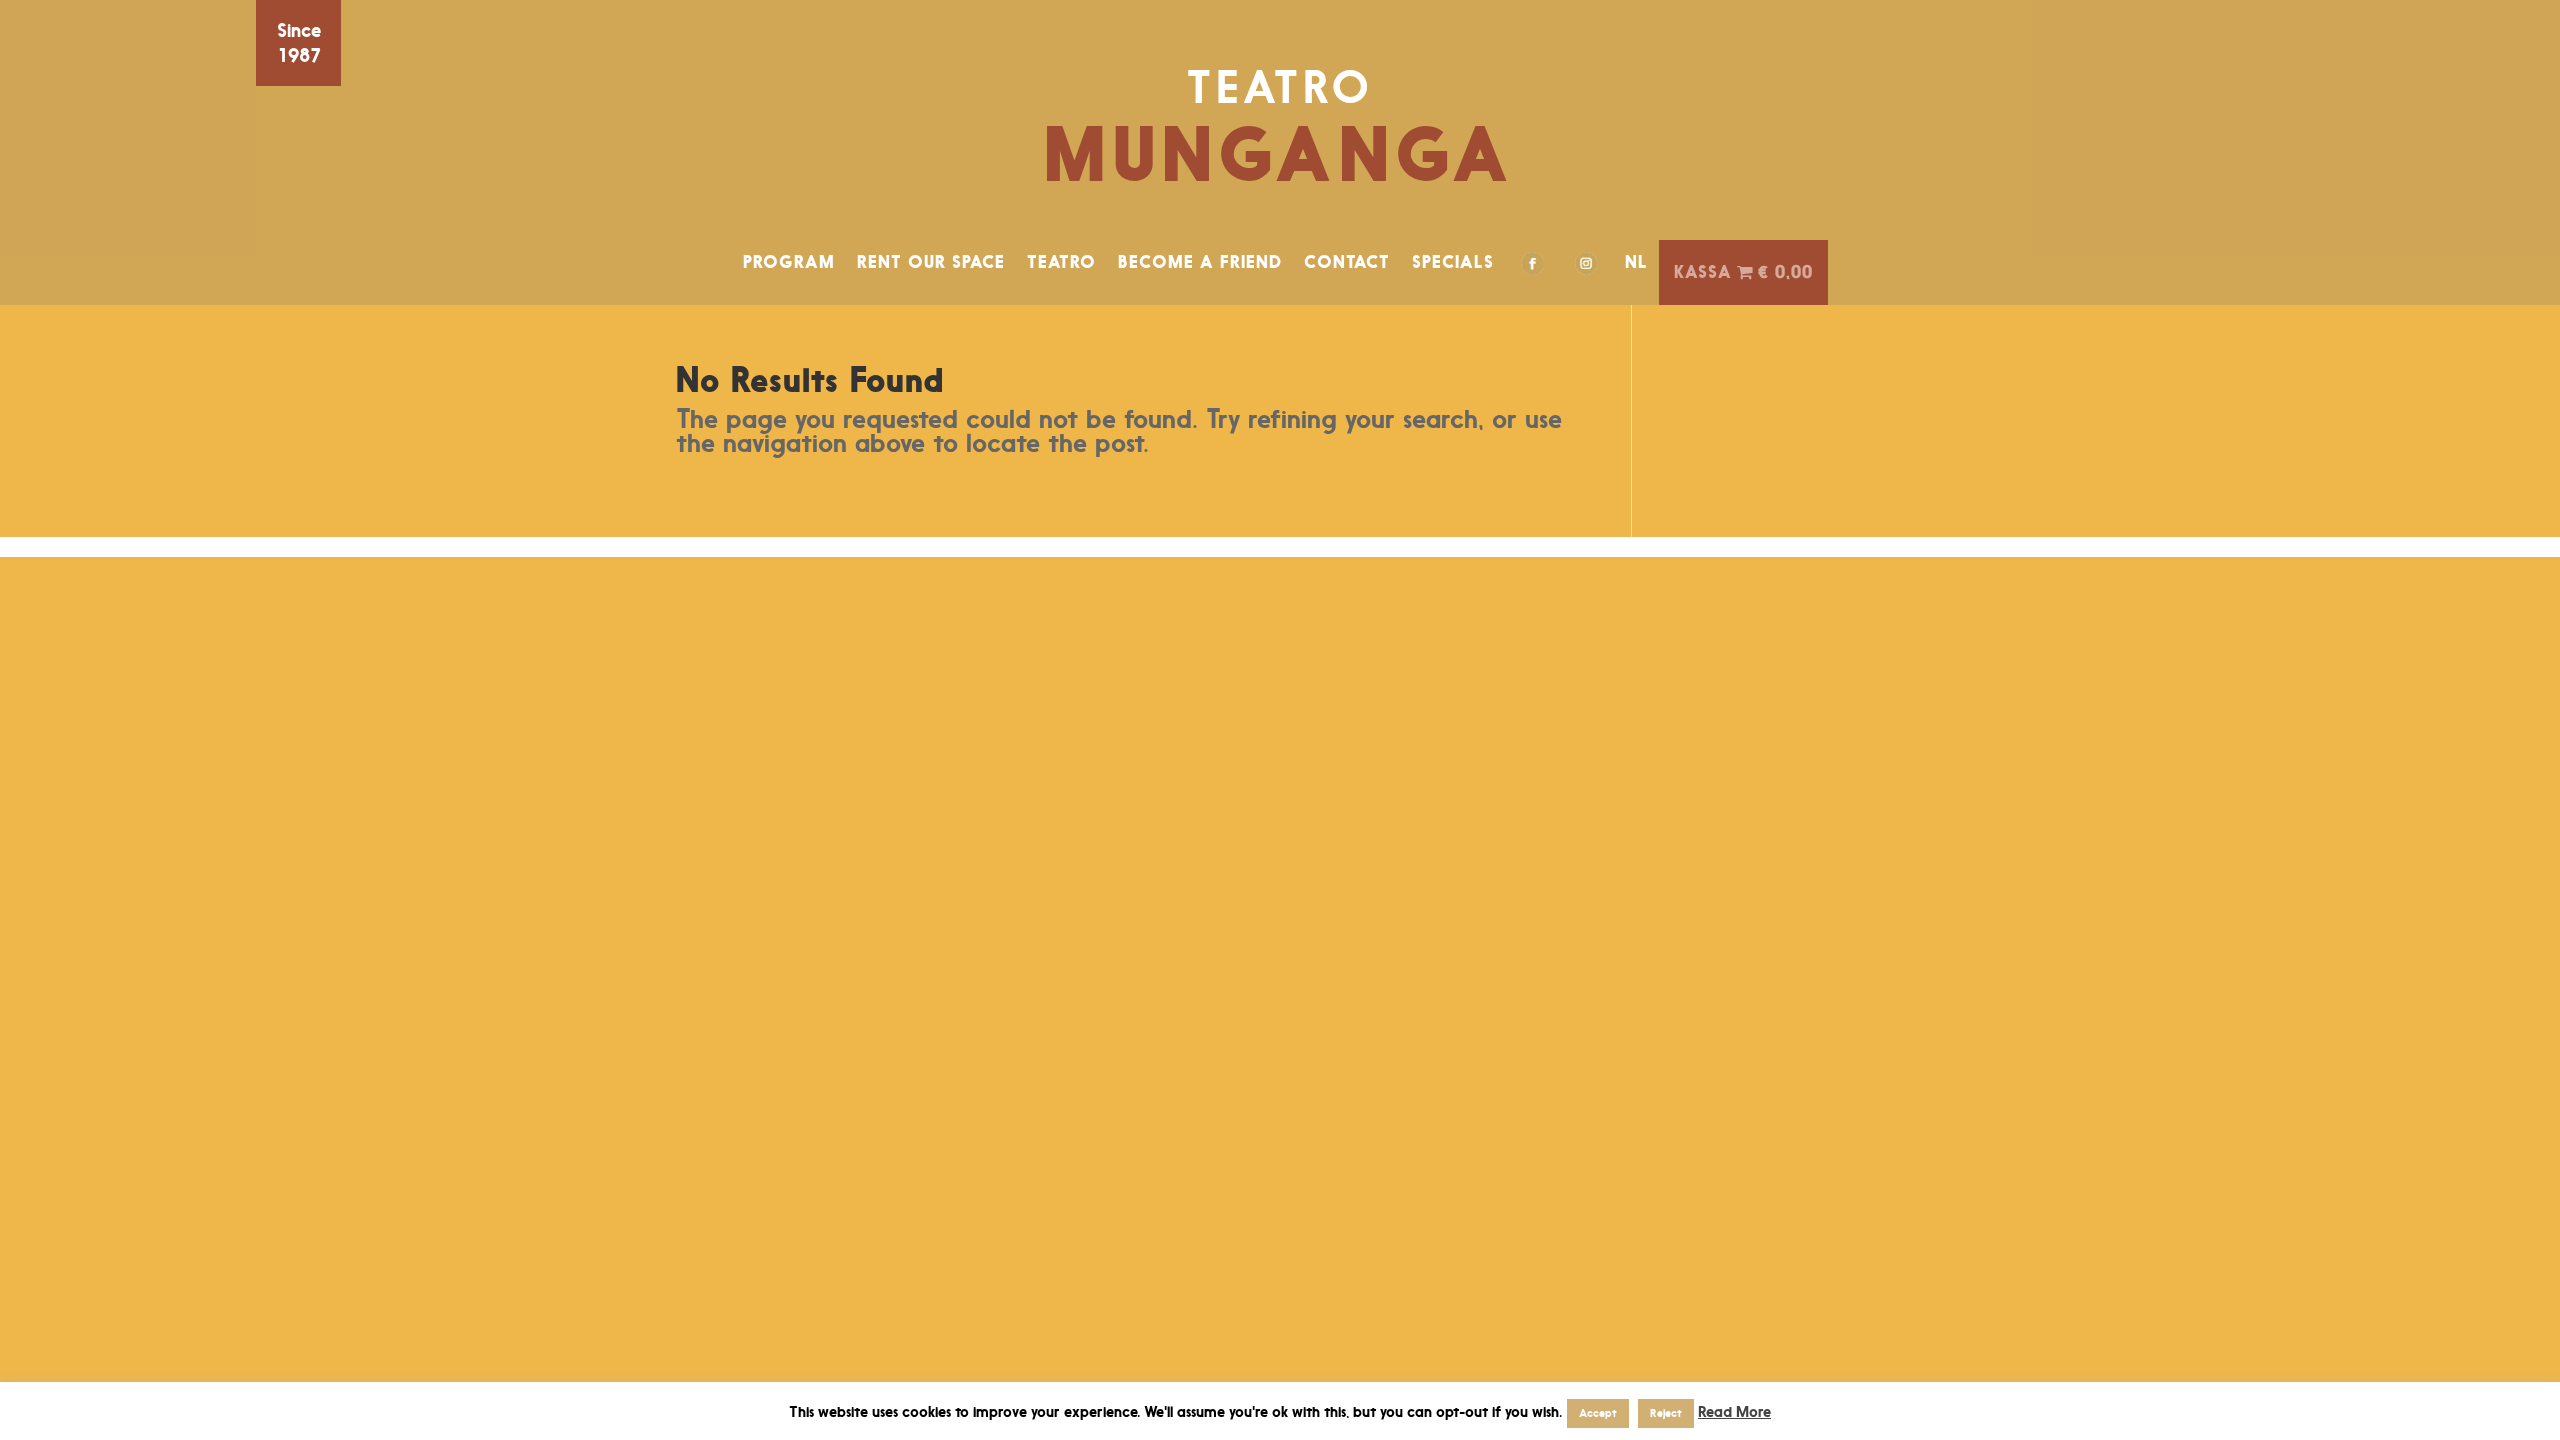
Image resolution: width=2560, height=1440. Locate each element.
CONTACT (1347, 262)
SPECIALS (1453, 262)
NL (1636, 262)
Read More (1734, 1411)
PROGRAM (789, 262)
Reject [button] (1666, 1413)
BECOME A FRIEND (1200, 262)
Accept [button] (1598, 1413)
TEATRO (1061, 262)
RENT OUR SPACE (931, 262)
